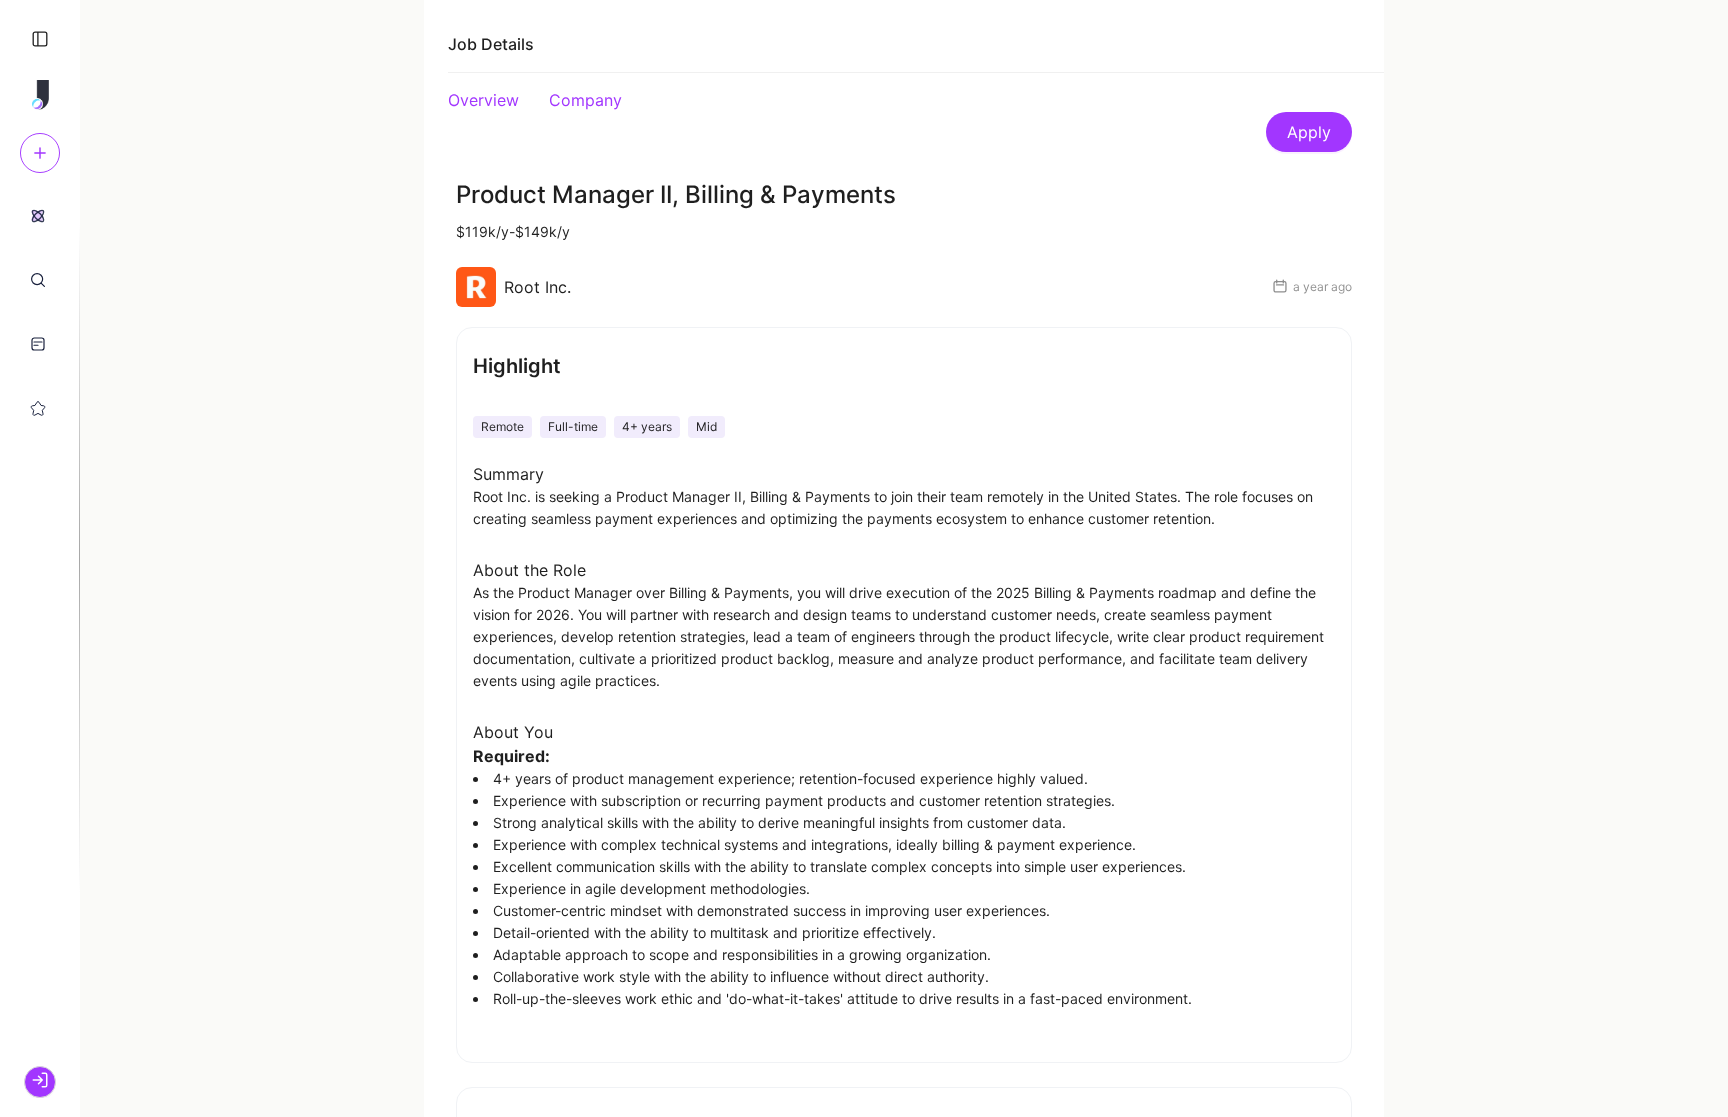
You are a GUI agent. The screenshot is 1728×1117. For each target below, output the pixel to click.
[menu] (40, 311)
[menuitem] (38, 215)
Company (585, 100)
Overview (483, 100)
